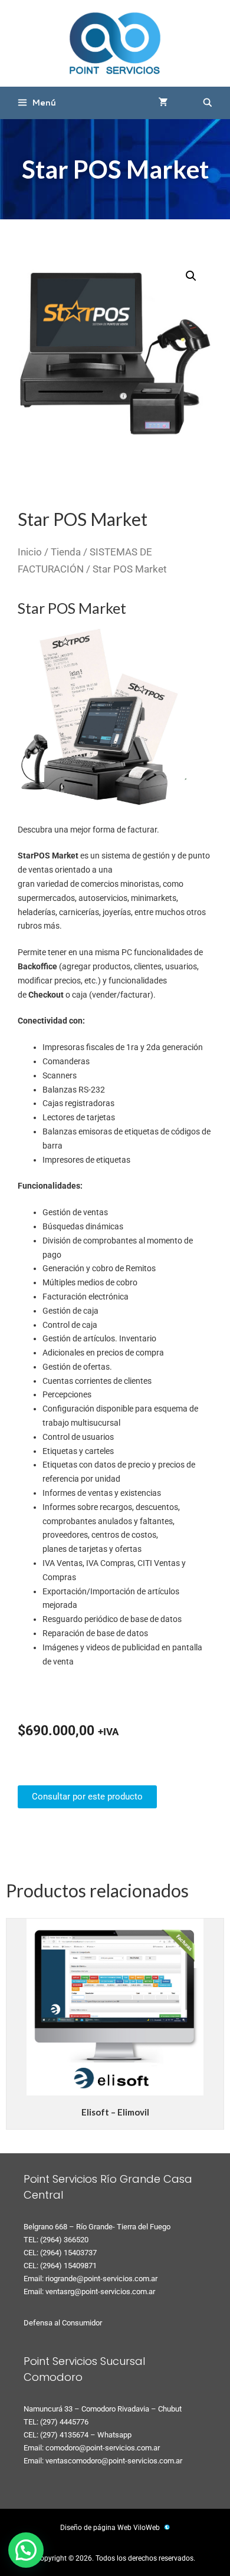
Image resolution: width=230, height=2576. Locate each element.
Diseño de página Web (96, 2528)
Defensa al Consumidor (63, 2323)
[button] (191, 276)
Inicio (30, 552)
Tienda (66, 552)
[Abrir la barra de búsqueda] (208, 103)
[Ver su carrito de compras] (163, 103)
